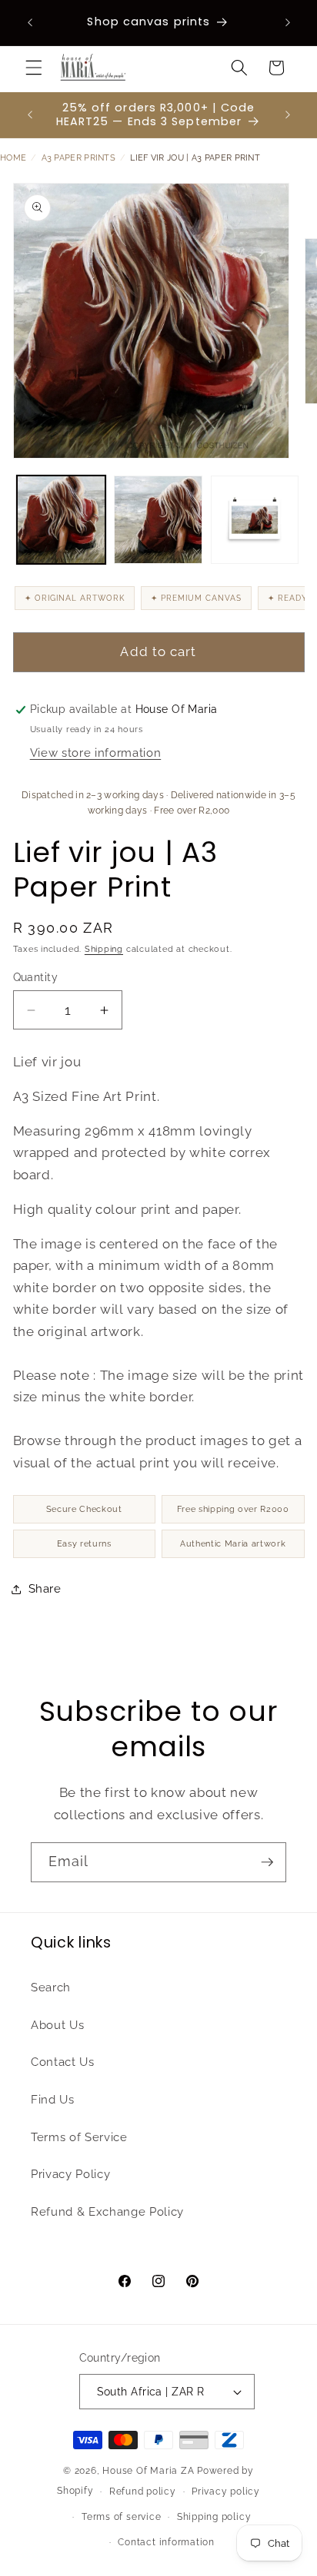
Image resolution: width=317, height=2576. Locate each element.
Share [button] (45, 1589)
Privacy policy (226, 2491)
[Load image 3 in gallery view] (255, 520)
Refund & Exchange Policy (107, 2212)
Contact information (166, 2542)
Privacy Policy (70, 2174)
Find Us (53, 2100)
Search (51, 1988)
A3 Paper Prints (79, 158)
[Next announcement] (288, 22)
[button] (34, 68)
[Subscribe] (267, 1862)
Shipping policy (214, 2517)
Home (13, 158)
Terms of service (121, 2517)
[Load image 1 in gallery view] (61, 520)
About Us (57, 2025)
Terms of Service (79, 2137)
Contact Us (63, 2062)
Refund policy (143, 2491)
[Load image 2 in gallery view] (158, 520)
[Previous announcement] (30, 22)
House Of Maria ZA (148, 2471)
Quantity (36, 977)
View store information (96, 753)
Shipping (104, 949)
